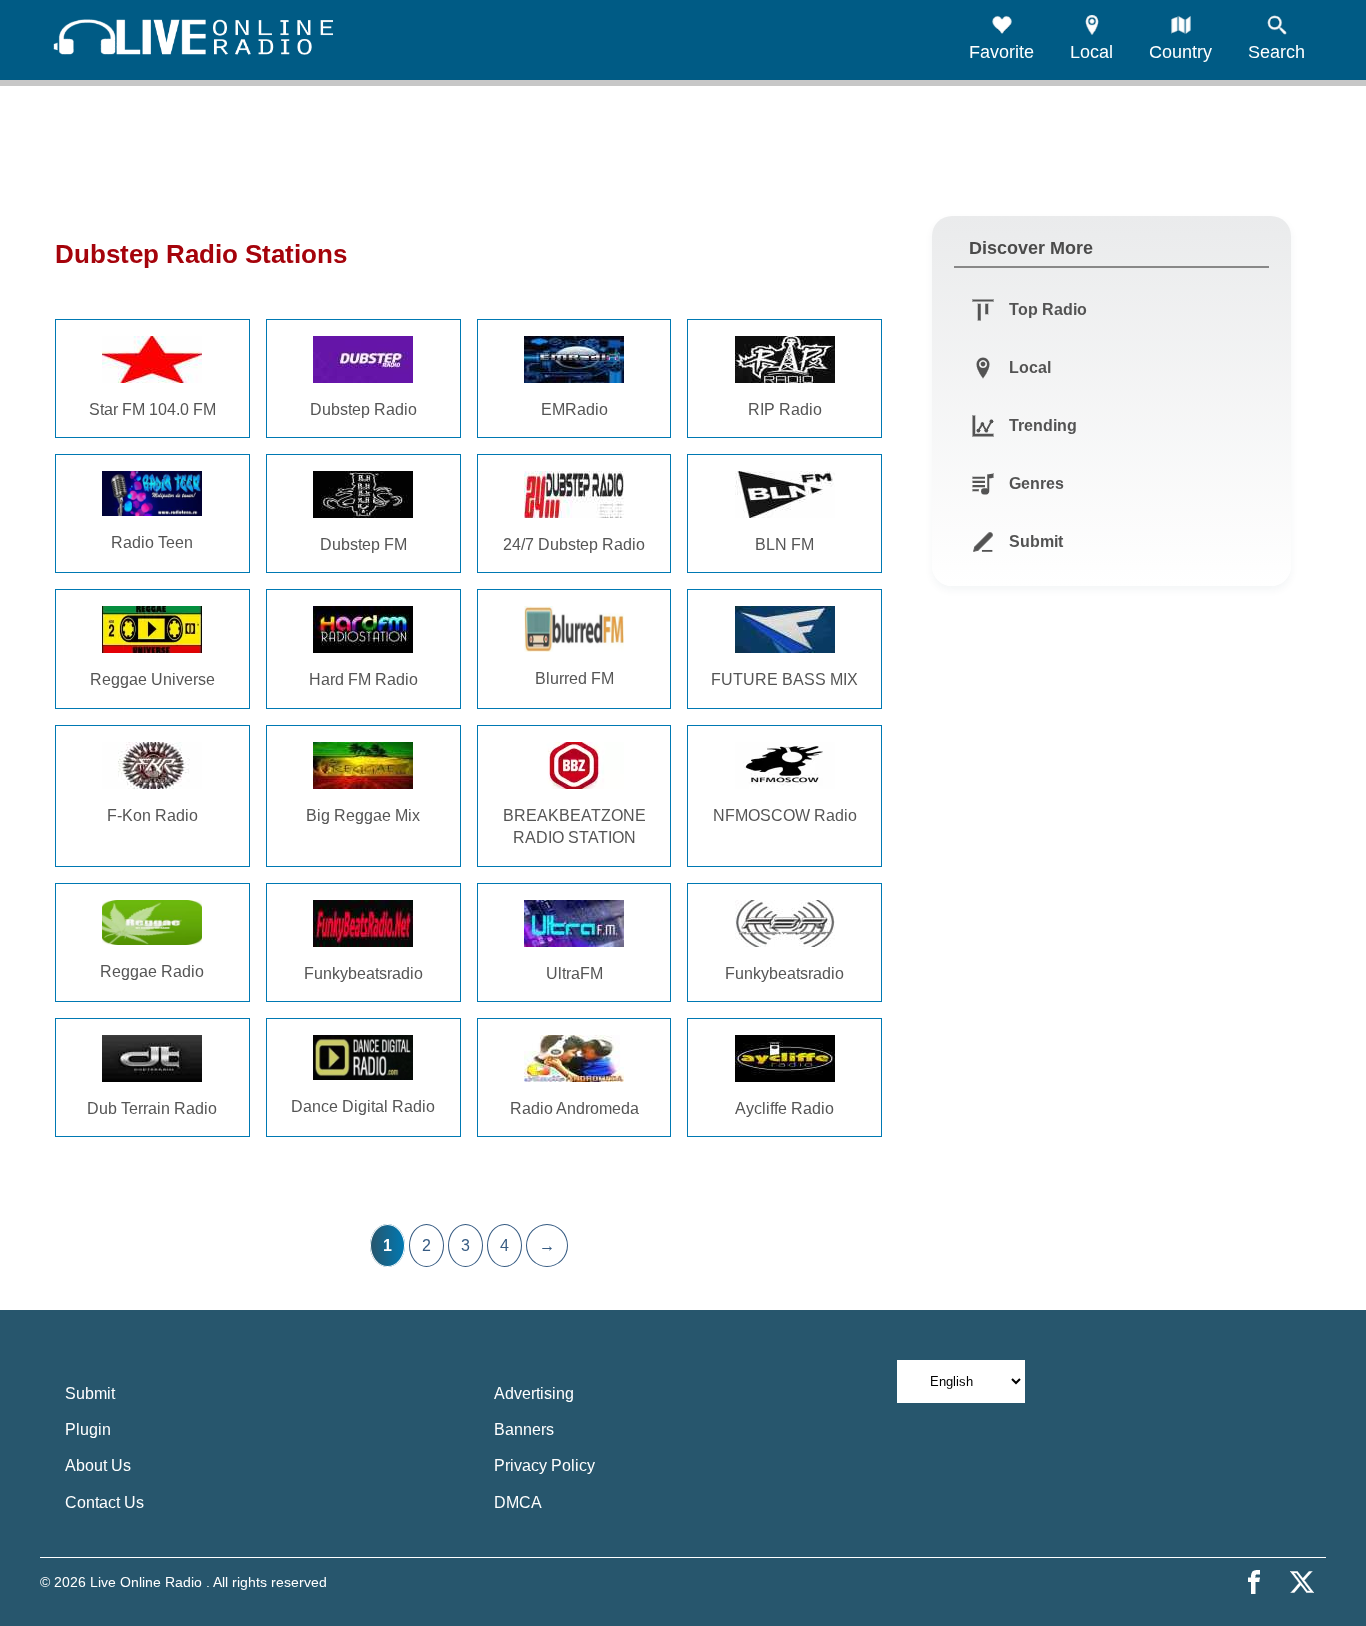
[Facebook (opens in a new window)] (1254, 1582)
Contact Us (104, 1502)
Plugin (88, 1429)
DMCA (518, 1502)
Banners (524, 1429)
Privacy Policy (544, 1465)
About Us (98, 1465)
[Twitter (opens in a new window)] (1302, 1582)
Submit (90, 1393)
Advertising (534, 1393)
